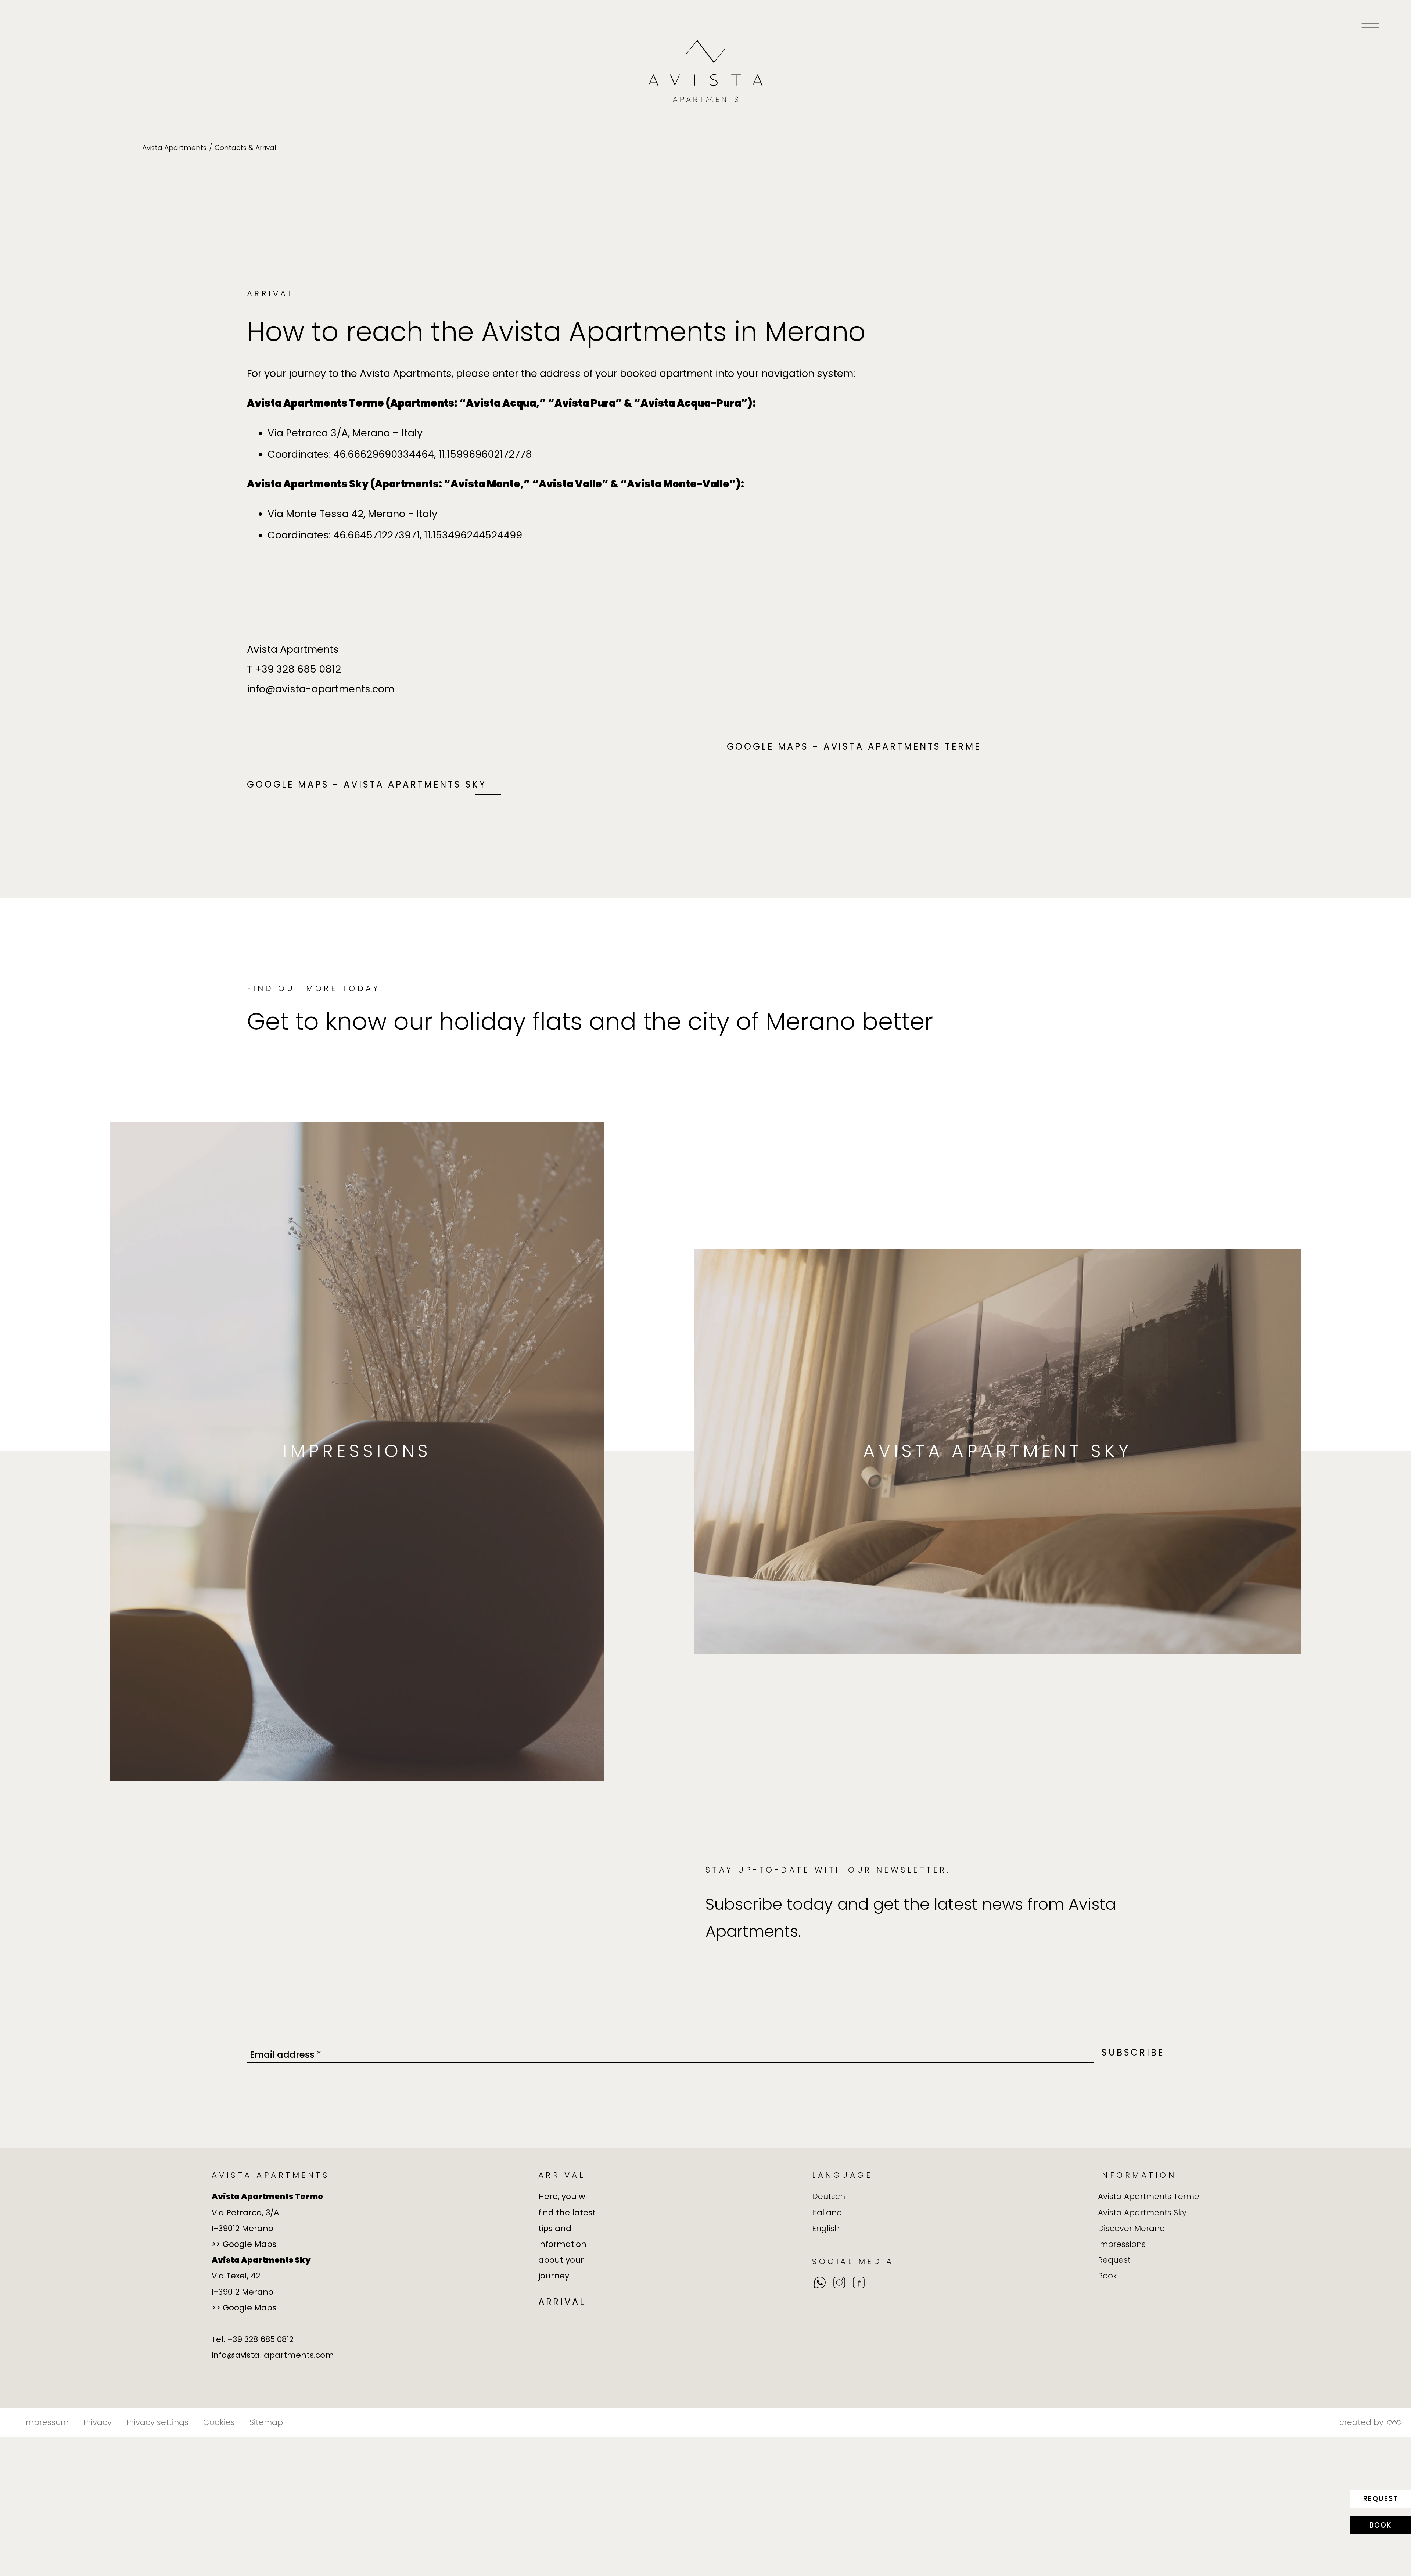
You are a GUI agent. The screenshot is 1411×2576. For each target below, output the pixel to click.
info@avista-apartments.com (321, 689)
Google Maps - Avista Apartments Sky (367, 784)
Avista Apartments (174, 148)
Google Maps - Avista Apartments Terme (854, 747)
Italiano (827, 2213)
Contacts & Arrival (245, 148)
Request (1381, 2499)
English (826, 2228)
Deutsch (829, 2196)
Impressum (46, 2422)
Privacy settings (157, 2422)
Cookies (219, 2422)
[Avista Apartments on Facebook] (859, 2283)
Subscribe (1133, 2052)
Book (1381, 2525)
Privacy (98, 2422)
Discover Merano (1131, 2228)
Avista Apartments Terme (1149, 2196)
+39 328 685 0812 (298, 669)
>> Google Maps (244, 2244)
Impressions (357, 1451)
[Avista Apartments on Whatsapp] (819, 2283)
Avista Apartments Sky (1142, 2213)
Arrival (562, 2302)
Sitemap (266, 2422)
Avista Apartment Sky (997, 1451)
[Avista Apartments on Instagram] (839, 2283)
